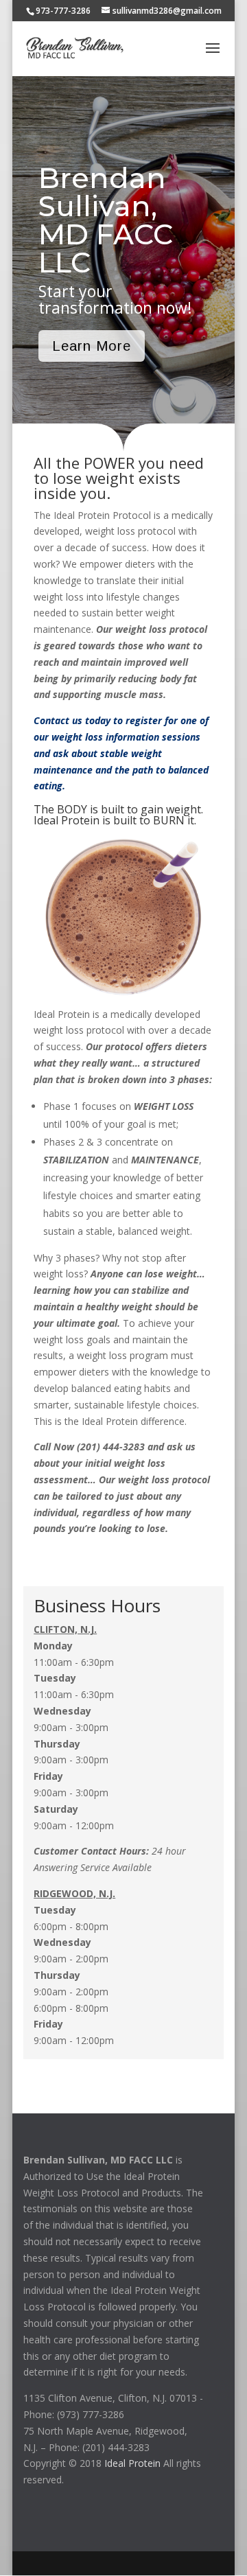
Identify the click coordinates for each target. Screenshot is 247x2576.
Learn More (92, 346)
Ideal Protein (132, 2463)
